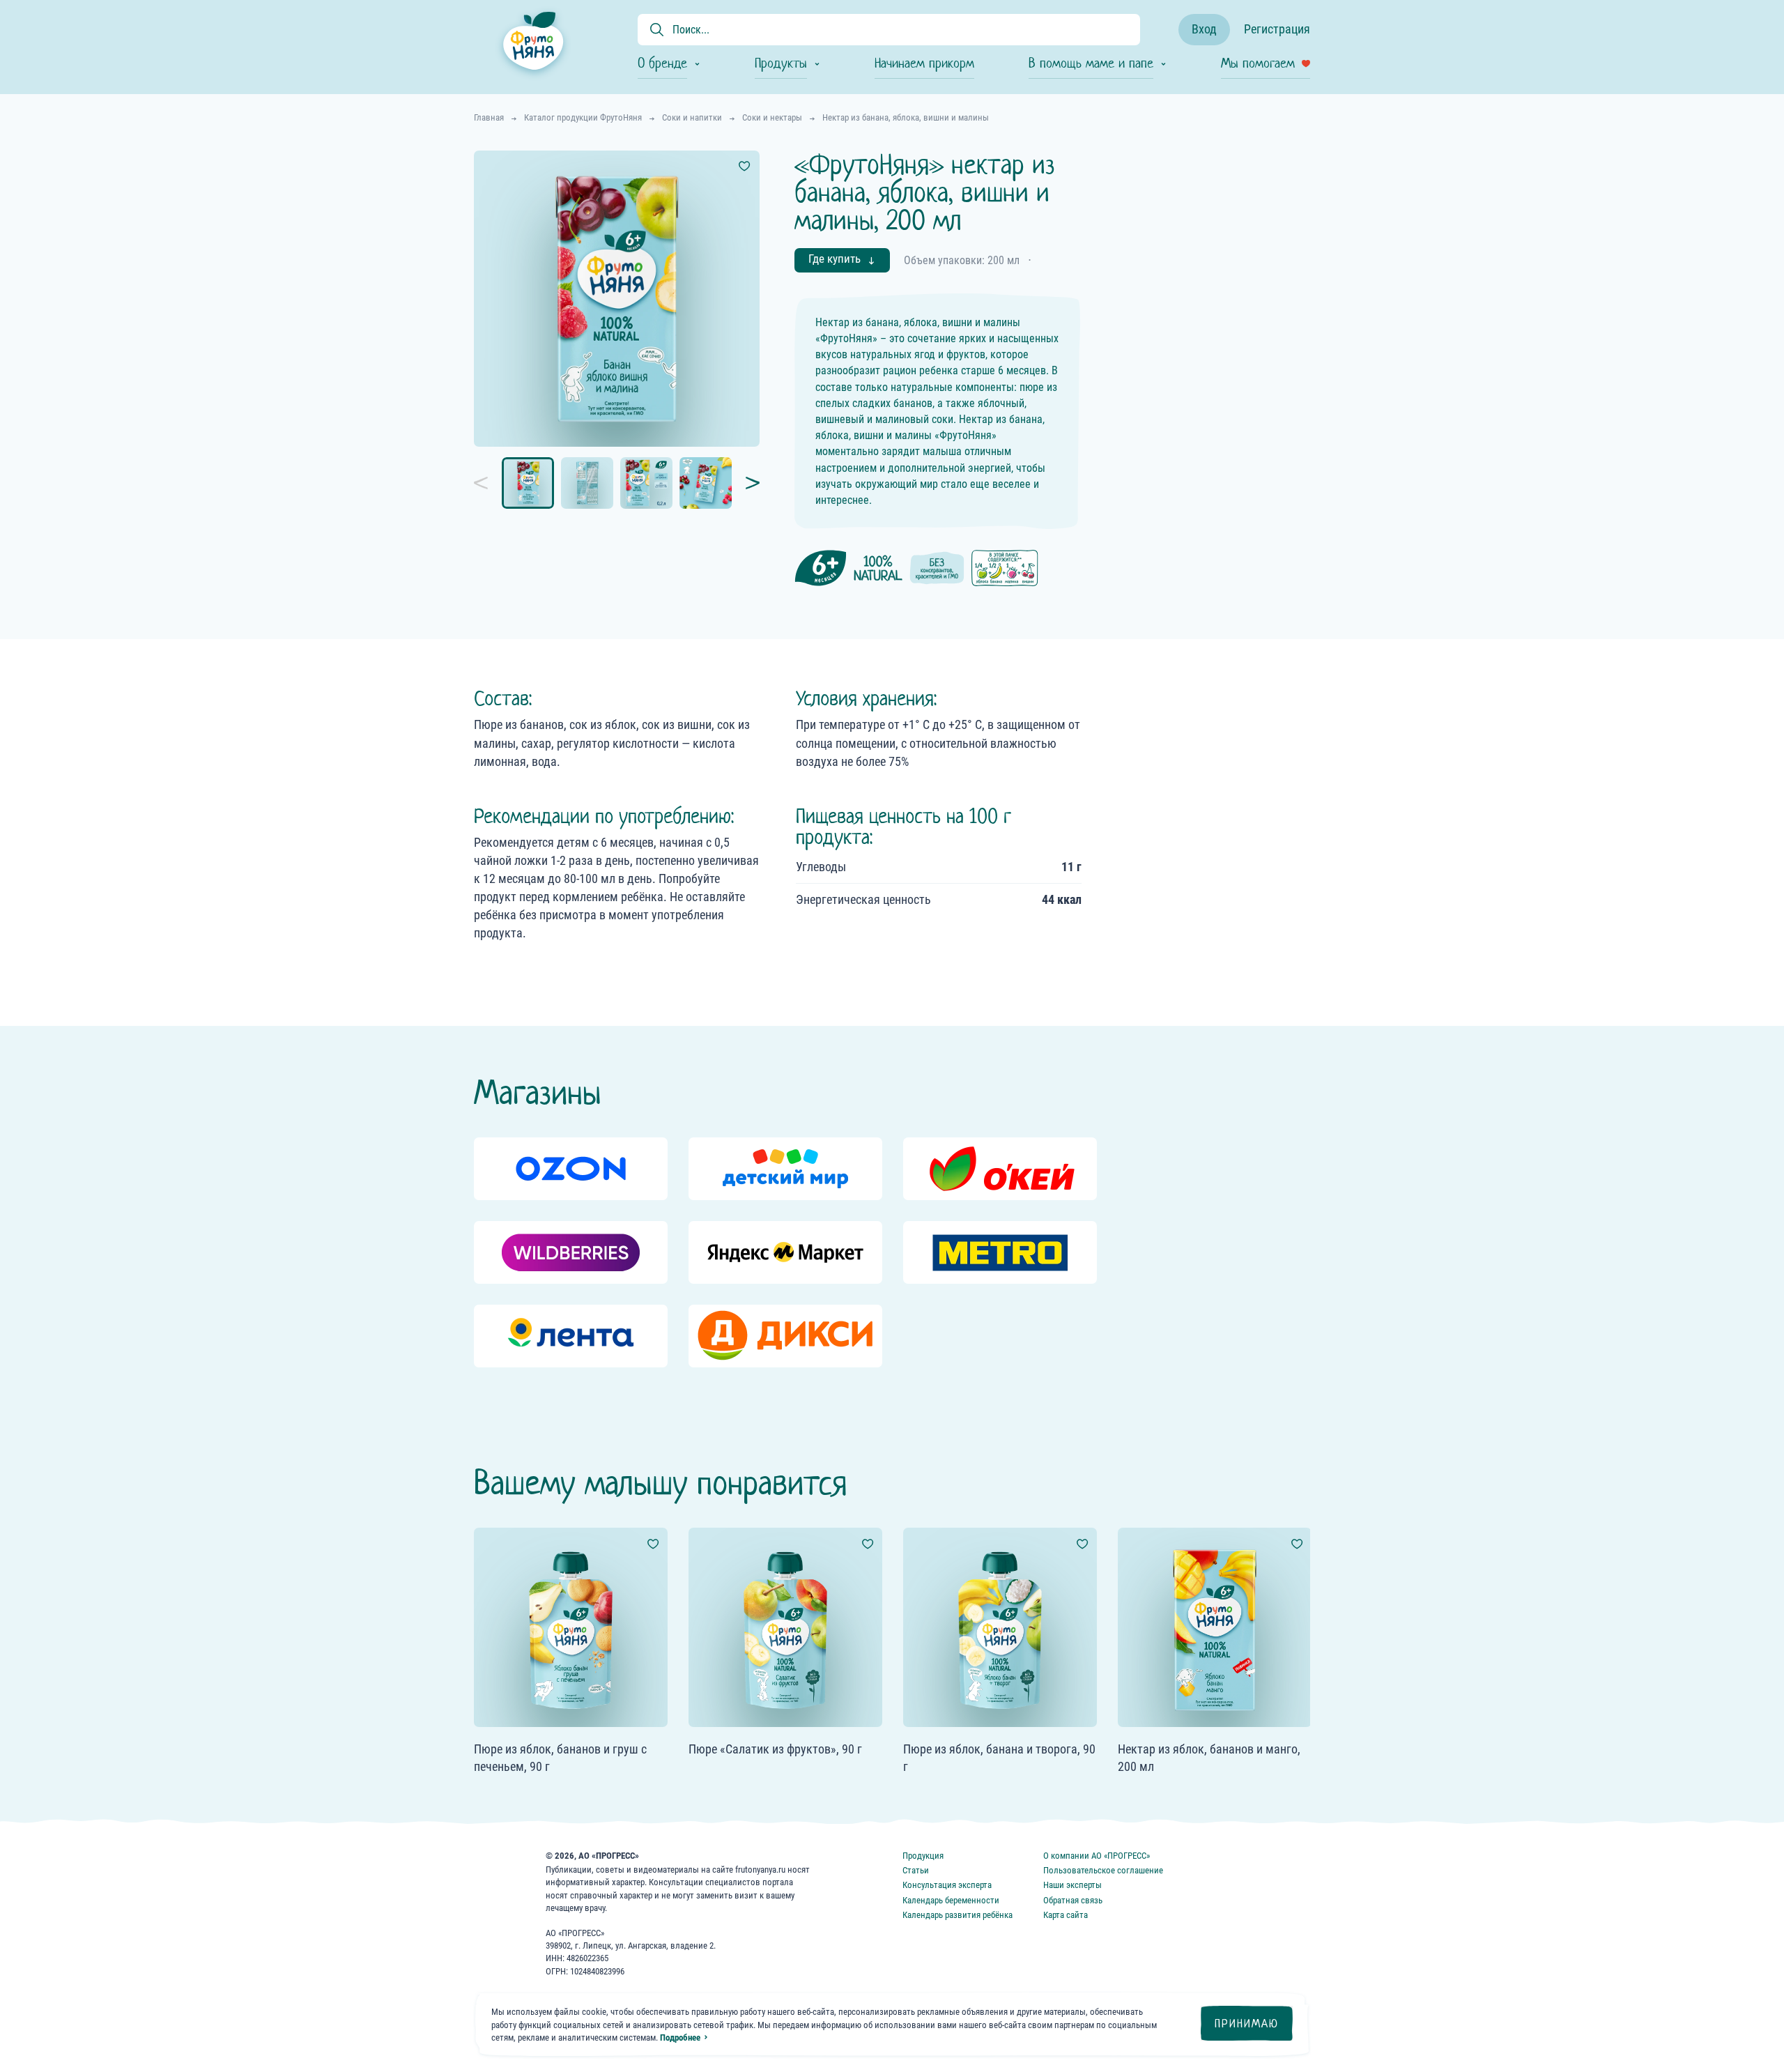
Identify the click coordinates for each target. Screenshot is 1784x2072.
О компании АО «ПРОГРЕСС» (1097, 1856)
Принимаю (1247, 2024)
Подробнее (680, 2038)
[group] (571, 1169)
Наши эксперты (1072, 1885)
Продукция (923, 1856)
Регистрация (1277, 29)
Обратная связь (1073, 1900)
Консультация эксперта (947, 1885)
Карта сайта (1066, 1915)
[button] (488, 483)
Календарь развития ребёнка (958, 1915)
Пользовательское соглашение (1103, 1870)
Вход (1204, 29)
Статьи (916, 1870)
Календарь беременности (951, 1900)
